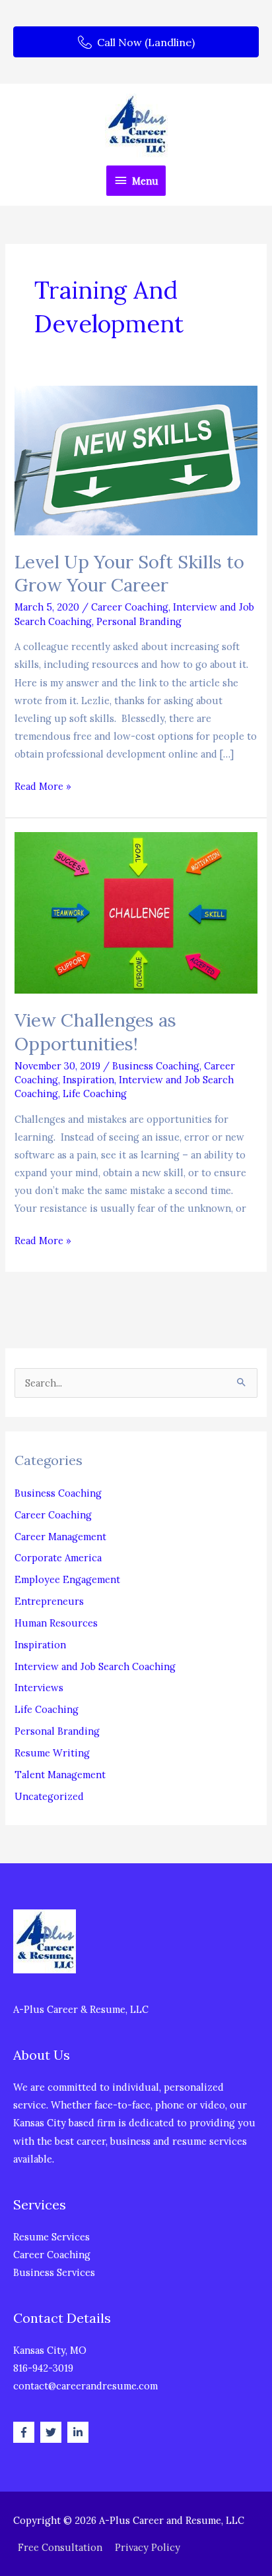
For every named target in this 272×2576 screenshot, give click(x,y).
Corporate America (58, 1558)
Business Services (54, 2272)
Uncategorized (49, 1796)
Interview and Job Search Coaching (95, 1666)
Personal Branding (139, 621)
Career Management (60, 1537)
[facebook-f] (25, 2432)
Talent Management (60, 1775)
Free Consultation (60, 2547)
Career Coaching (130, 607)
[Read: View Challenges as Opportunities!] (136, 912)
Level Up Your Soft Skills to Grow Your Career (129, 573)
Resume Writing (52, 1753)
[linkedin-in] (80, 2432)
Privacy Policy (148, 2547)
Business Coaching (156, 1066)
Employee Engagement (67, 1579)
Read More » (43, 787)
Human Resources (56, 1623)
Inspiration (88, 1080)
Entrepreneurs (49, 1601)
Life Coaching (95, 1093)
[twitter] (52, 2432)
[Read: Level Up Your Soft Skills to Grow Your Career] (136, 459)
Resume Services (51, 2237)
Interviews (39, 1688)
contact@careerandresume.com (85, 2386)
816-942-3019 (43, 2368)
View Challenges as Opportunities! (95, 1032)
